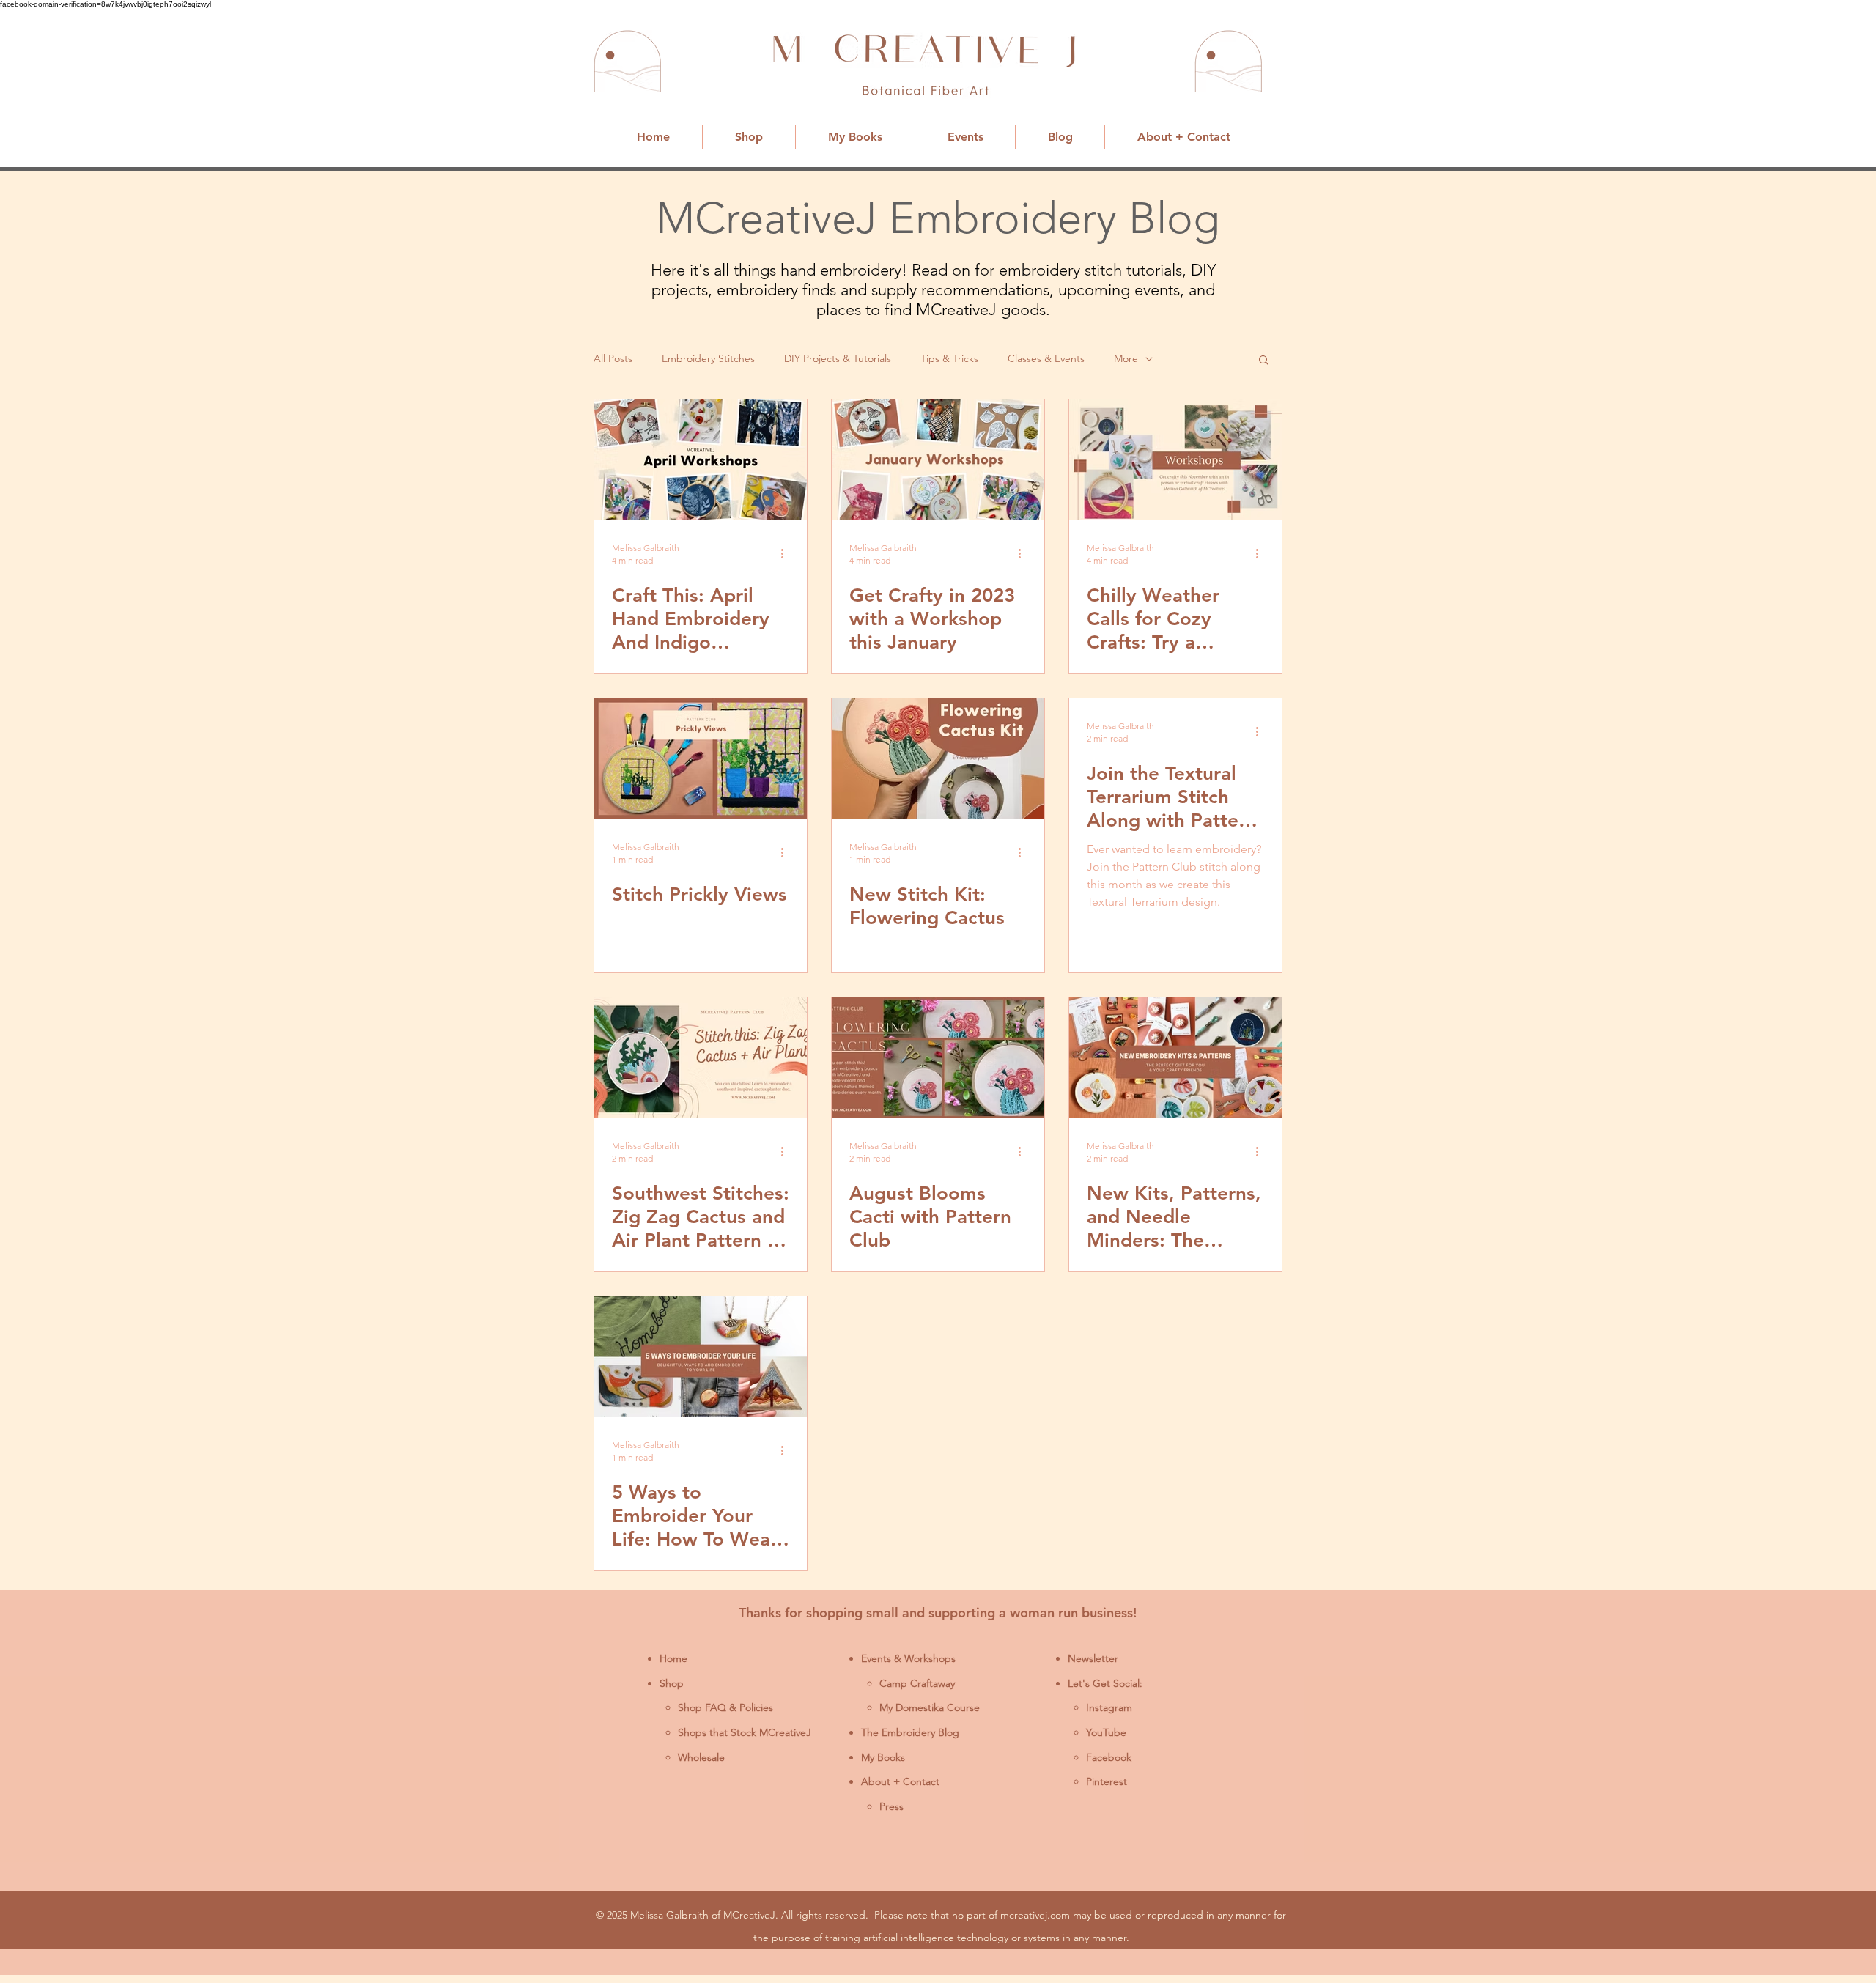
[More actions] (787, 553)
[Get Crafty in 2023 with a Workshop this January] (938, 460)
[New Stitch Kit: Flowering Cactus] (938, 759)
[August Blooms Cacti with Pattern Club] (938, 1058)
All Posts (613, 358)
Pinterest (1107, 1781)
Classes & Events (1046, 358)
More (1126, 358)
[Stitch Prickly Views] (701, 759)
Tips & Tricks (949, 358)
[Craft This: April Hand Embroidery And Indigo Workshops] (701, 460)
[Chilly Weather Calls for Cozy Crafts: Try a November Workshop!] (1175, 460)
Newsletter (1093, 1658)
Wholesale (701, 1757)
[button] (1264, 361)
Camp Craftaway (917, 1683)
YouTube (1106, 1732)
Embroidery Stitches (708, 358)
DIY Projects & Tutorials (838, 358)
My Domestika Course (930, 1707)
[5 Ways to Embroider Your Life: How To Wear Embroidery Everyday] (701, 1357)
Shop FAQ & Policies (725, 1707)
